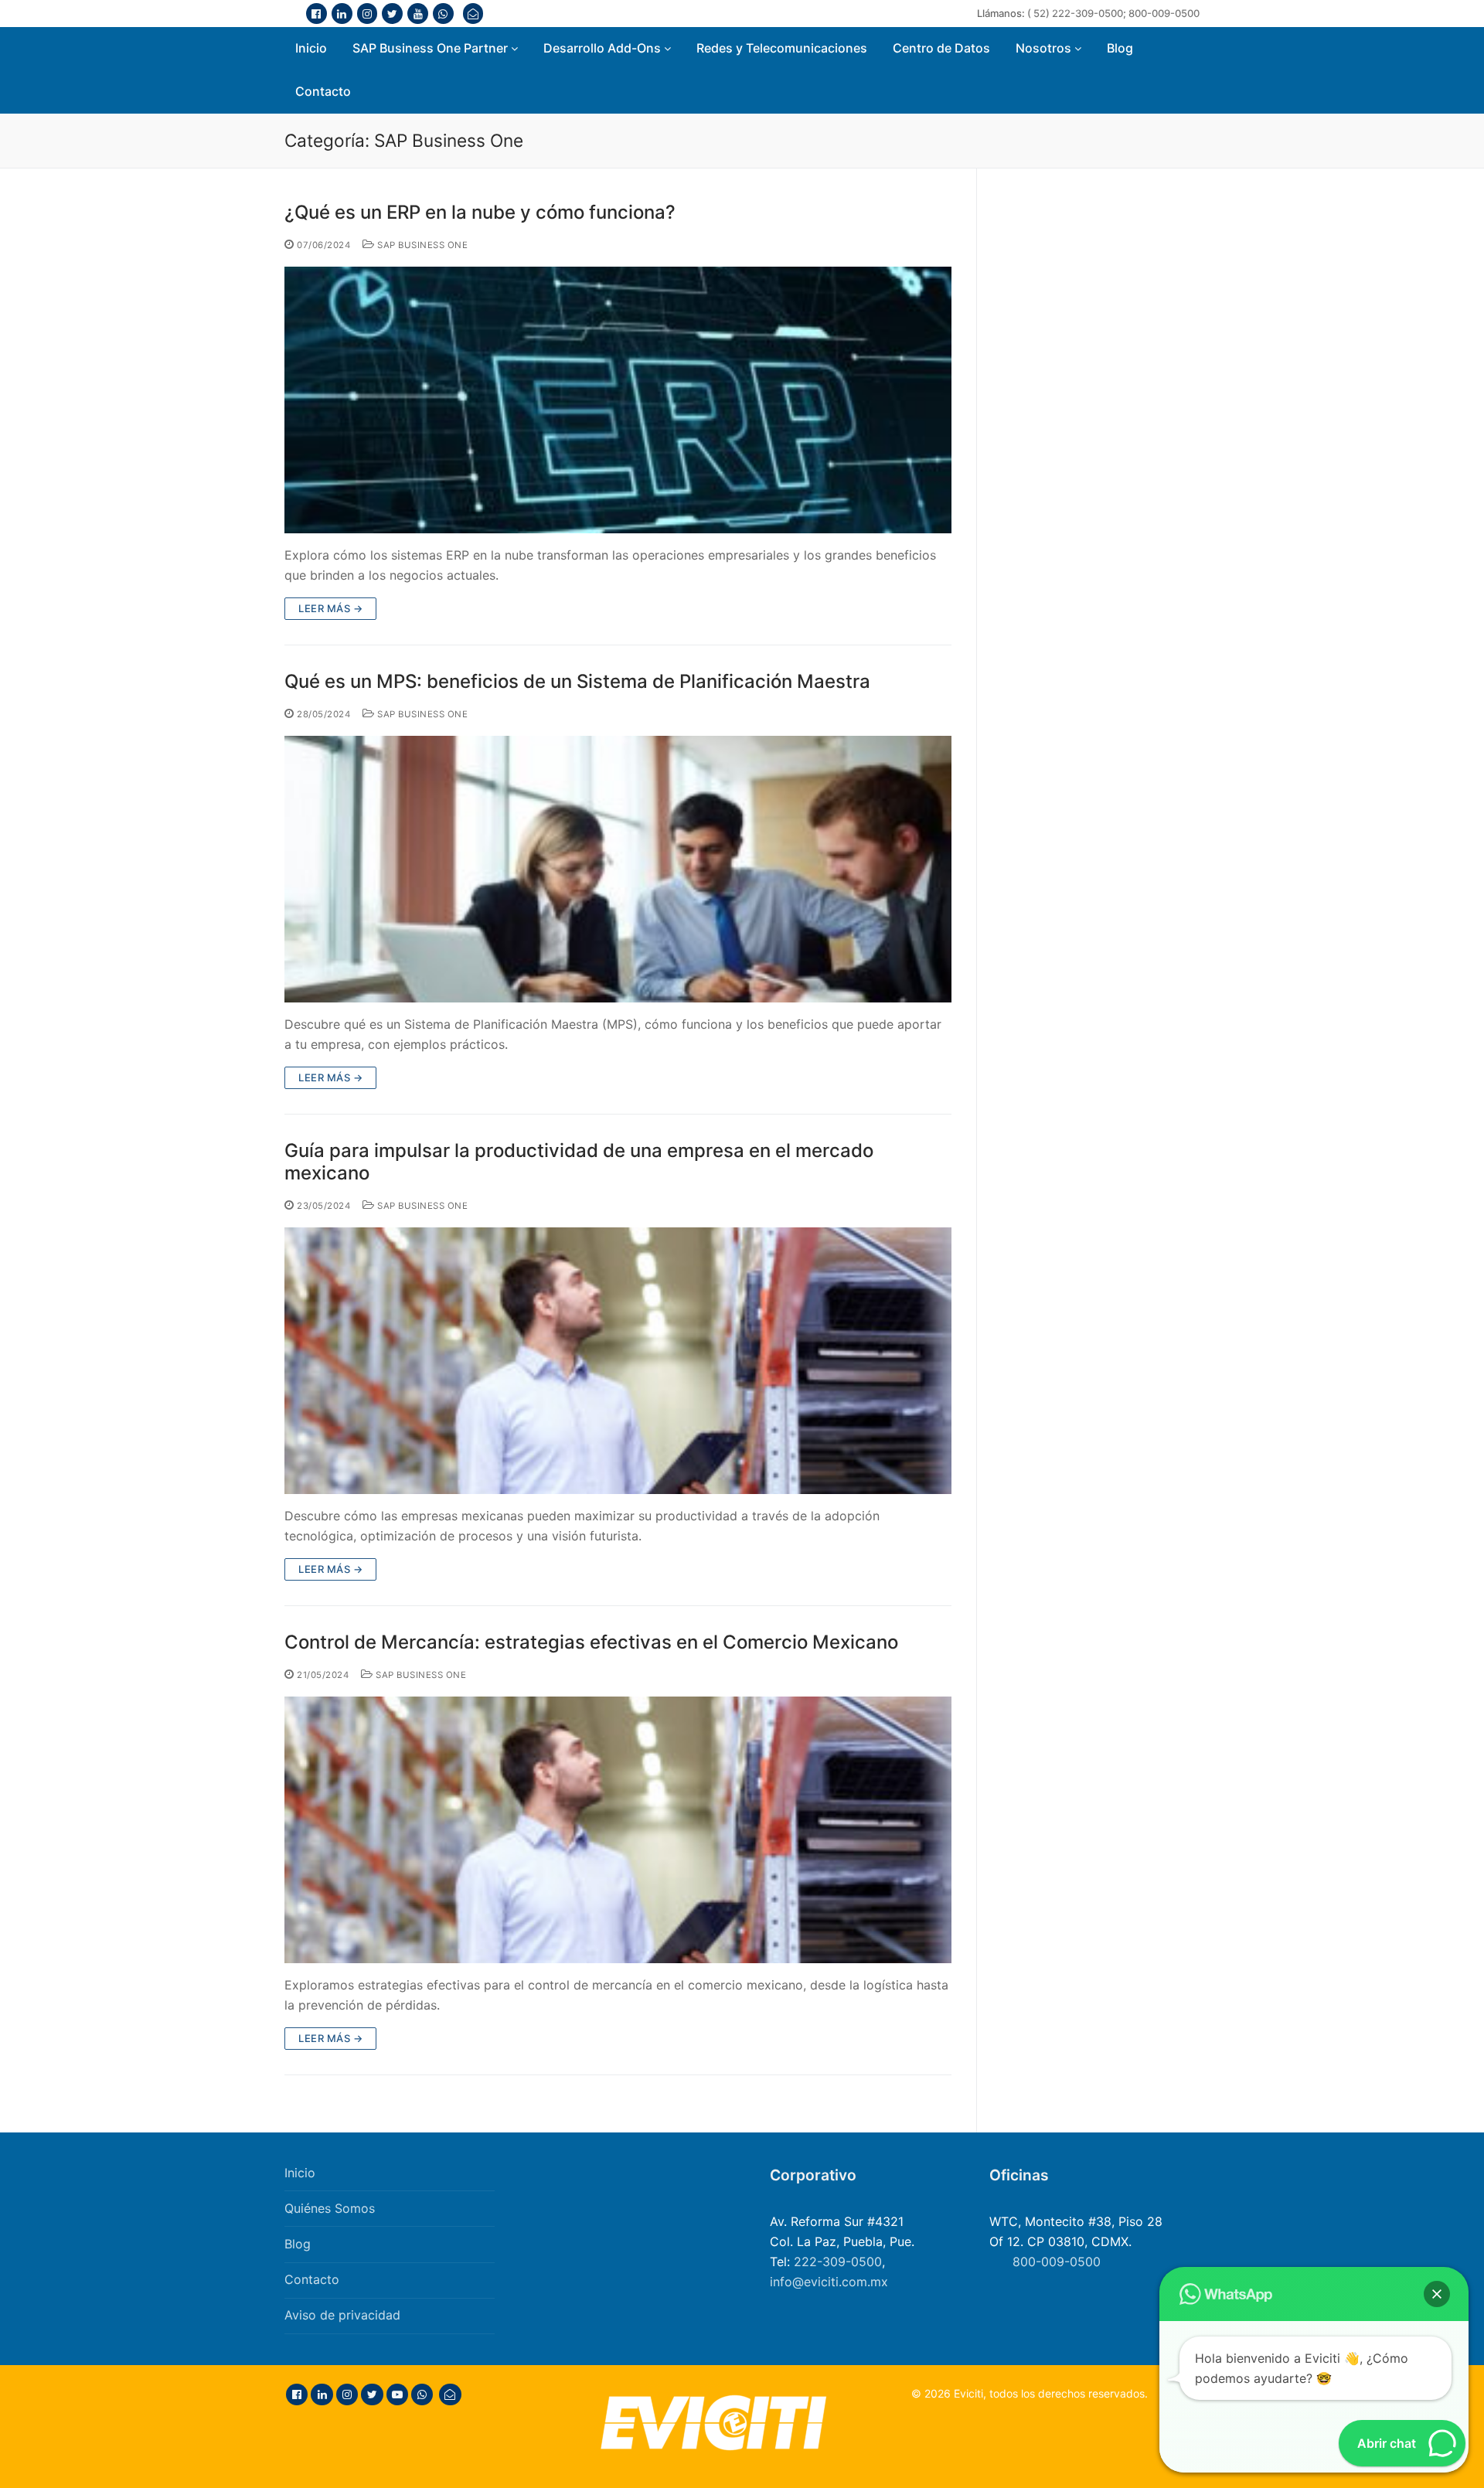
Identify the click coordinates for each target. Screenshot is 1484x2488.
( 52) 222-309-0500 (1075, 13)
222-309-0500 (838, 2262)
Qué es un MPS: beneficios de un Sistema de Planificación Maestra (577, 681)
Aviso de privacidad (342, 2315)
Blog (1120, 48)
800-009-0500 (1164, 13)
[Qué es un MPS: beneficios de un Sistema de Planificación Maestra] (618, 869)
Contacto (323, 91)
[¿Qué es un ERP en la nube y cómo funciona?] (618, 400)
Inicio (311, 48)
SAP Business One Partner (432, 48)
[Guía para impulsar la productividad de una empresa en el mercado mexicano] (618, 1361)
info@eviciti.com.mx (829, 2282)
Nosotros (1045, 48)
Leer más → (330, 608)
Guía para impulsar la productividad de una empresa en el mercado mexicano (579, 1162)
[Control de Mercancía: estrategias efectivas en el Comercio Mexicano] (618, 1830)
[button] (1437, 2294)
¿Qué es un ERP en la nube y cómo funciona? (480, 212)
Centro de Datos (941, 48)
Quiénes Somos (330, 2208)
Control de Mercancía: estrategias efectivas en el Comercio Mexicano (591, 1642)
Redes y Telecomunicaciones (782, 48)
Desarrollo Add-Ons (604, 48)
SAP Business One (421, 245)
